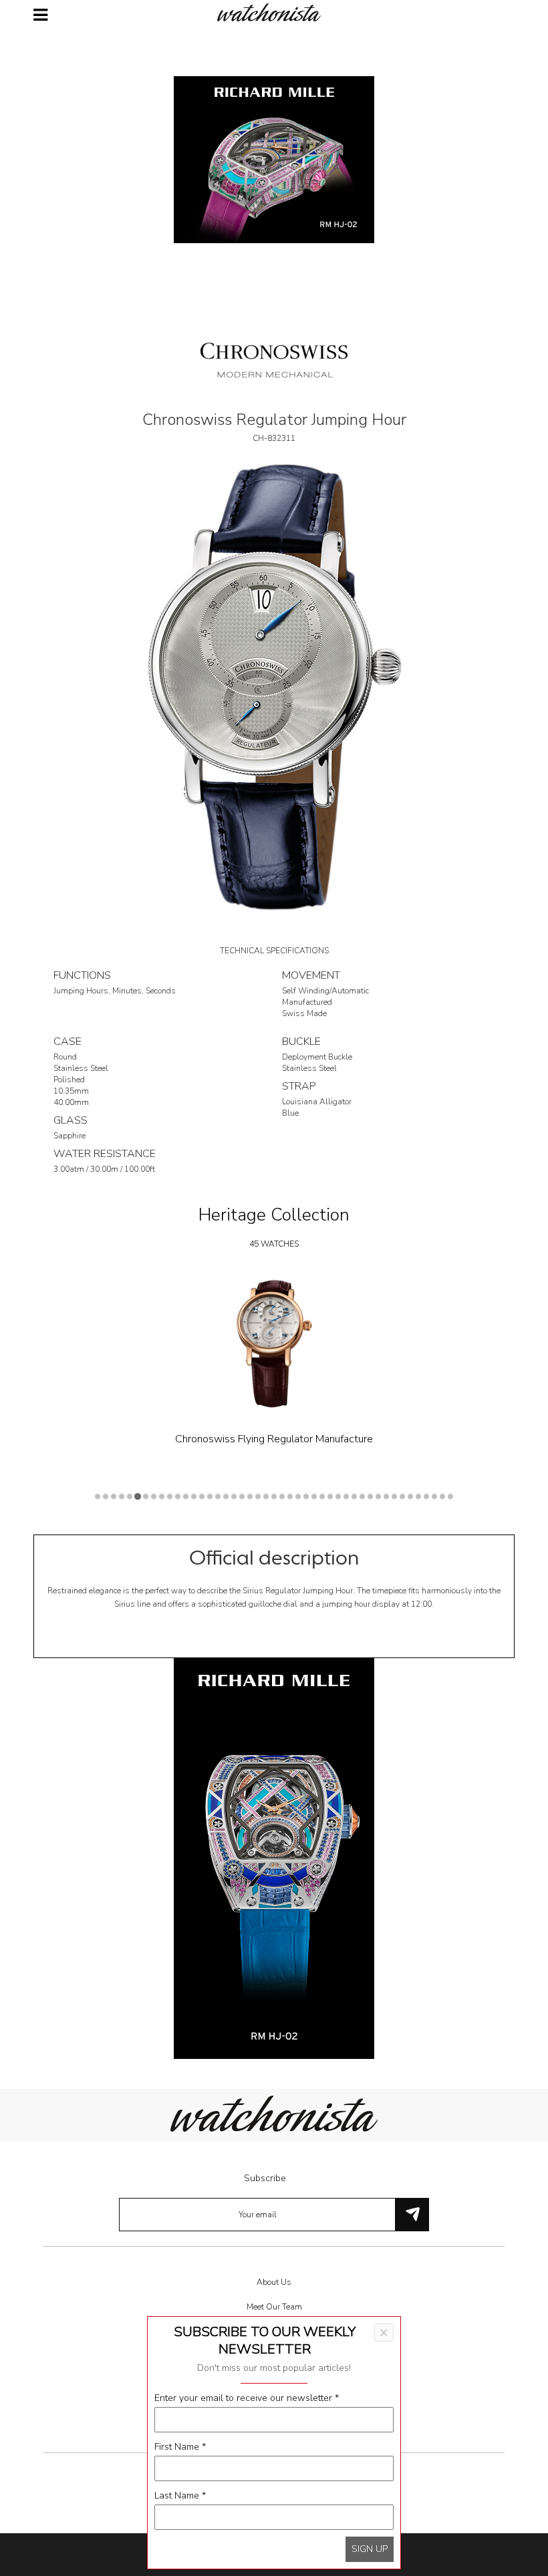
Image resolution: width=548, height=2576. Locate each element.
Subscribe (265, 2178)
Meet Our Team (274, 2307)
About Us (274, 2282)
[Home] (274, 12)
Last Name (180, 2495)
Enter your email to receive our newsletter (247, 2398)
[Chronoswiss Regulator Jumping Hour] (274, 687)
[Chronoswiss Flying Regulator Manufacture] (274, 1344)
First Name (180, 2447)
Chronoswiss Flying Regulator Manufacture (274, 1439)
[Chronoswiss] (274, 359)
